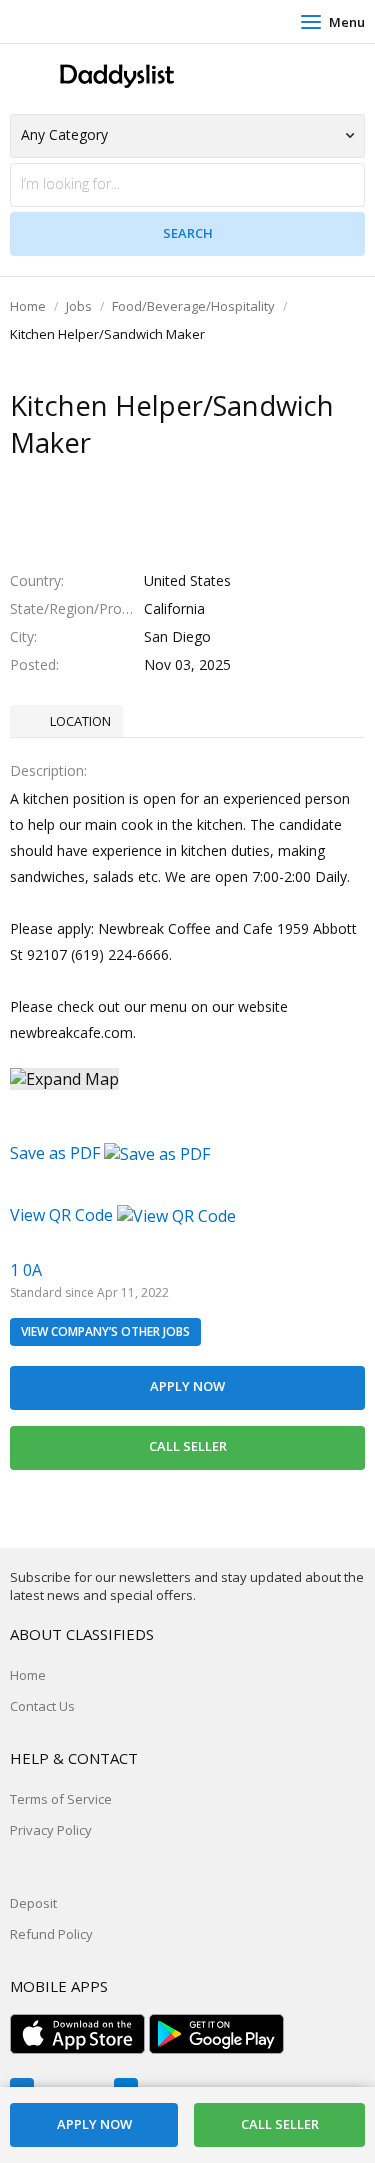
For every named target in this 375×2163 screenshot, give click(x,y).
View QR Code (61, 1215)
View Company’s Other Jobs (105, 1331)
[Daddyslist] (115, 76)
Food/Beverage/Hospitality (193, 306)
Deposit (33, 1903)
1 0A (26, 1270)
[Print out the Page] (169, 482)
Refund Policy (51, 1934)
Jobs (79, 306)
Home (28, 306)
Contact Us (42, 1706)
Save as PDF (57, 1153)
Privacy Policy (51, 1830)
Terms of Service (61, 1799)
